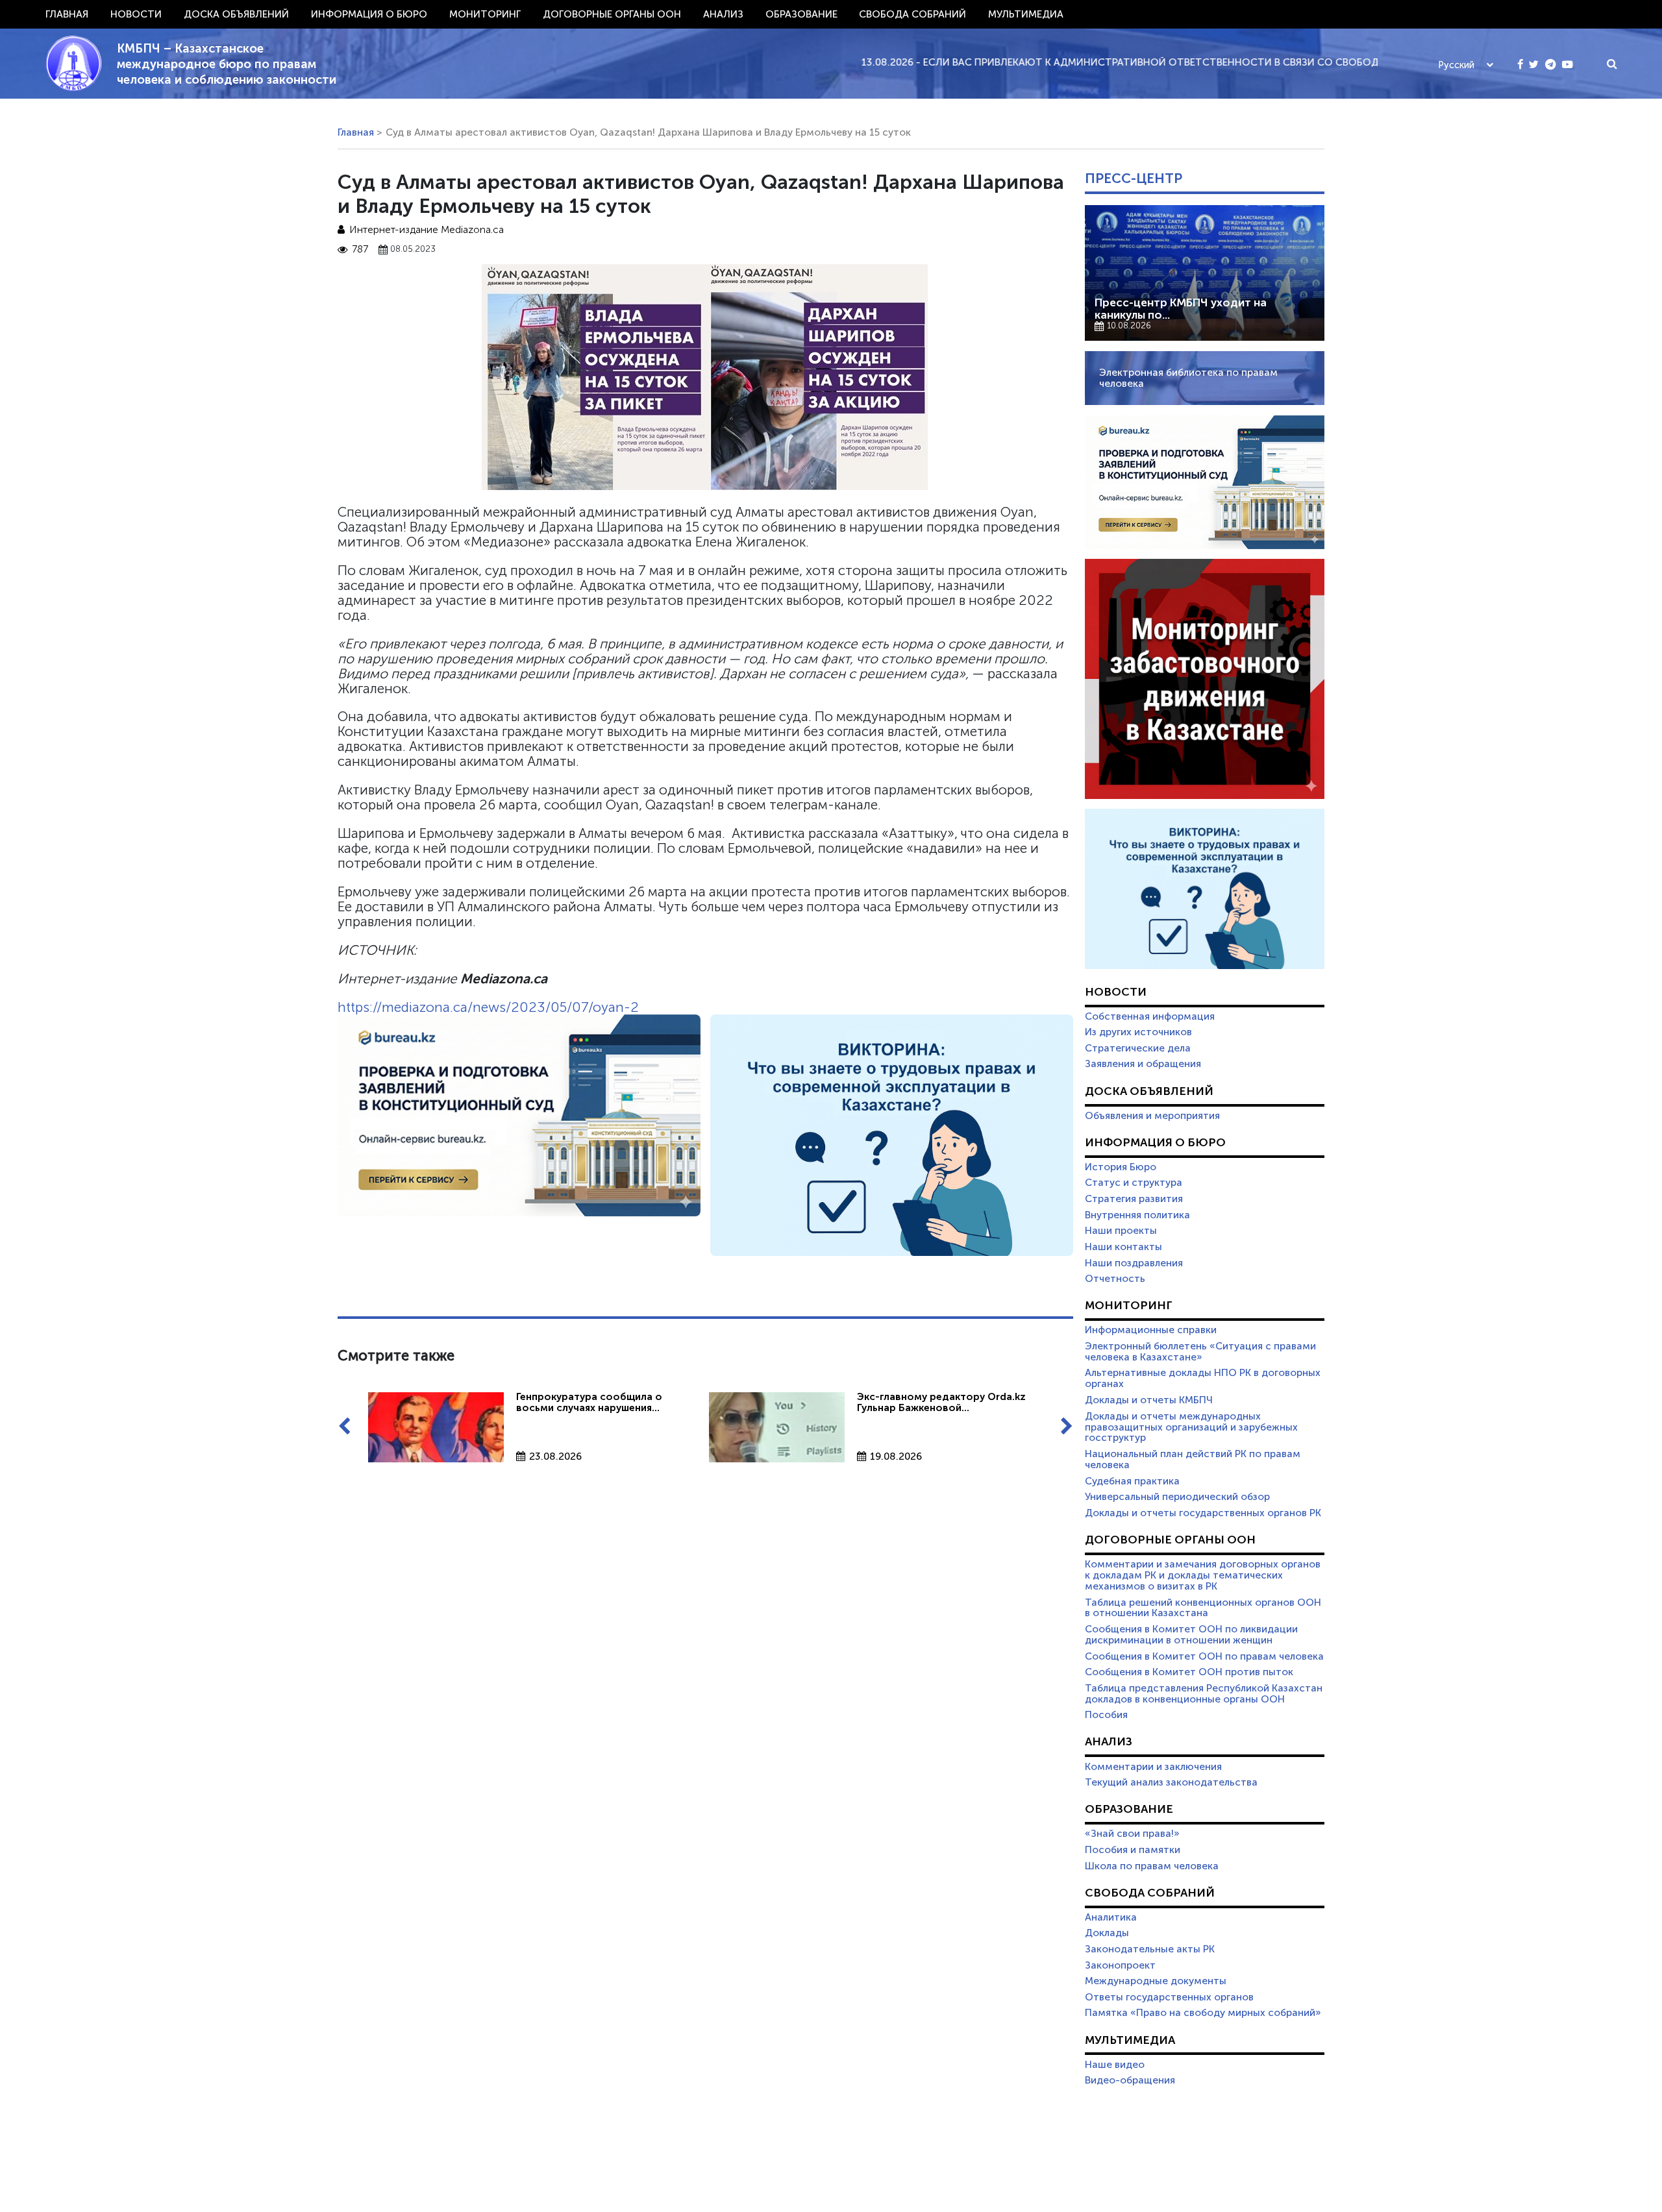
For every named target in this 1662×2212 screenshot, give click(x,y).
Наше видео (1115, 2065)
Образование (801, 14)
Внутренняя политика (1137, 1215)
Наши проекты (1121, 1231)
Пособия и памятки (1133, 1850)
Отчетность (1115, 1279)
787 (360, 250)
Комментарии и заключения (1153, 1767)
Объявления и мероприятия (1152, 1116)
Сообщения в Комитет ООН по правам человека (1204, 1656)
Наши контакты (1123, 1247)
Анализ (723, 14)
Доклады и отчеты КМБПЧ (1149, 1400)
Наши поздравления (1134, 1263)
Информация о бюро (369, 14)
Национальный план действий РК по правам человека (1193, 1459)
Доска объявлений (236, 14)
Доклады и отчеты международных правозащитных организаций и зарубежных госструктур (1191, 1427)
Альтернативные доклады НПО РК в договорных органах (1203, 1378)
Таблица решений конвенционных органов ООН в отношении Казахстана (1203, 1608)
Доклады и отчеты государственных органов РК (1203, 1513)
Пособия (1106, 1715)
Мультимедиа (1026, 14)
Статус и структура (1134, 1183)
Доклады (1107, 1933)
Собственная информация (1150, 1016)
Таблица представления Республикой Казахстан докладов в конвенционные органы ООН (1204, 1694)
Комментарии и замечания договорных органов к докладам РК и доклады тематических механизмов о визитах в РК (1203, 1575)
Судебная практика (1132, 1481)
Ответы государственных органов (1169, 1997)
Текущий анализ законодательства (1171, 1782)
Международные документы (1156, 1981)
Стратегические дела (1138, 1048)
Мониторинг (485, 14)
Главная (67, 14)
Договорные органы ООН (612, 14)
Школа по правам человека (1152, 1866)
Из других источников (1138, 1032)
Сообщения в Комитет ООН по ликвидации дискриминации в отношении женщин (1191, 1635)
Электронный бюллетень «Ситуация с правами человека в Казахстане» (1200, 1352)
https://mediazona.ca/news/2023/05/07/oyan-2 (488, 1007)
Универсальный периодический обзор (1177, 1497)
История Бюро (1121, 1167)
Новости (136, 14)
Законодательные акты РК (1150, 1949)
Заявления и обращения (1143, 1064)
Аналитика (1111, 1917)
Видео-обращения (1130, 2080)
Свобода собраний (912, 14)
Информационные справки (1151, 1330)
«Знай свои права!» (1132, 1834)
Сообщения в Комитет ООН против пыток (1189, 1672)
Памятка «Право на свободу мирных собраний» (1203, 2013)
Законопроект (1120, 1965)
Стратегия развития (1134, 1199)
